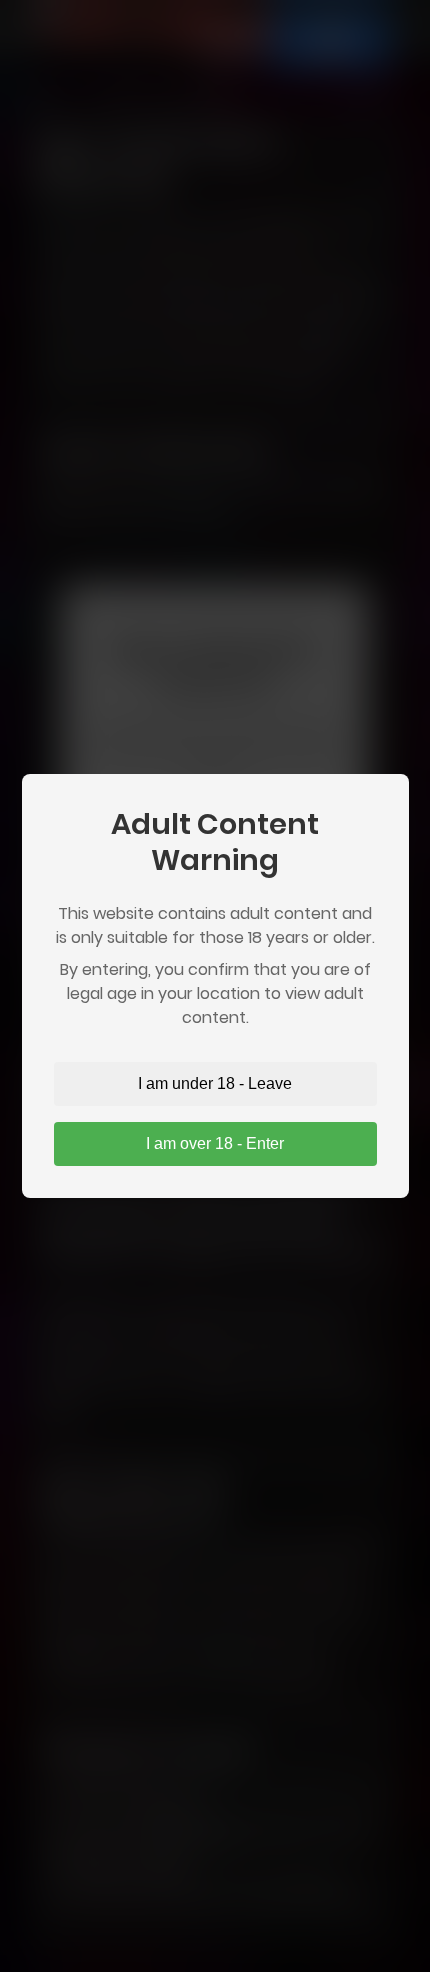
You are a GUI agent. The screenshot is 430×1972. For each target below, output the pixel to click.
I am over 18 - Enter (215, 1143)
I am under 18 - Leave (215, 1083)
